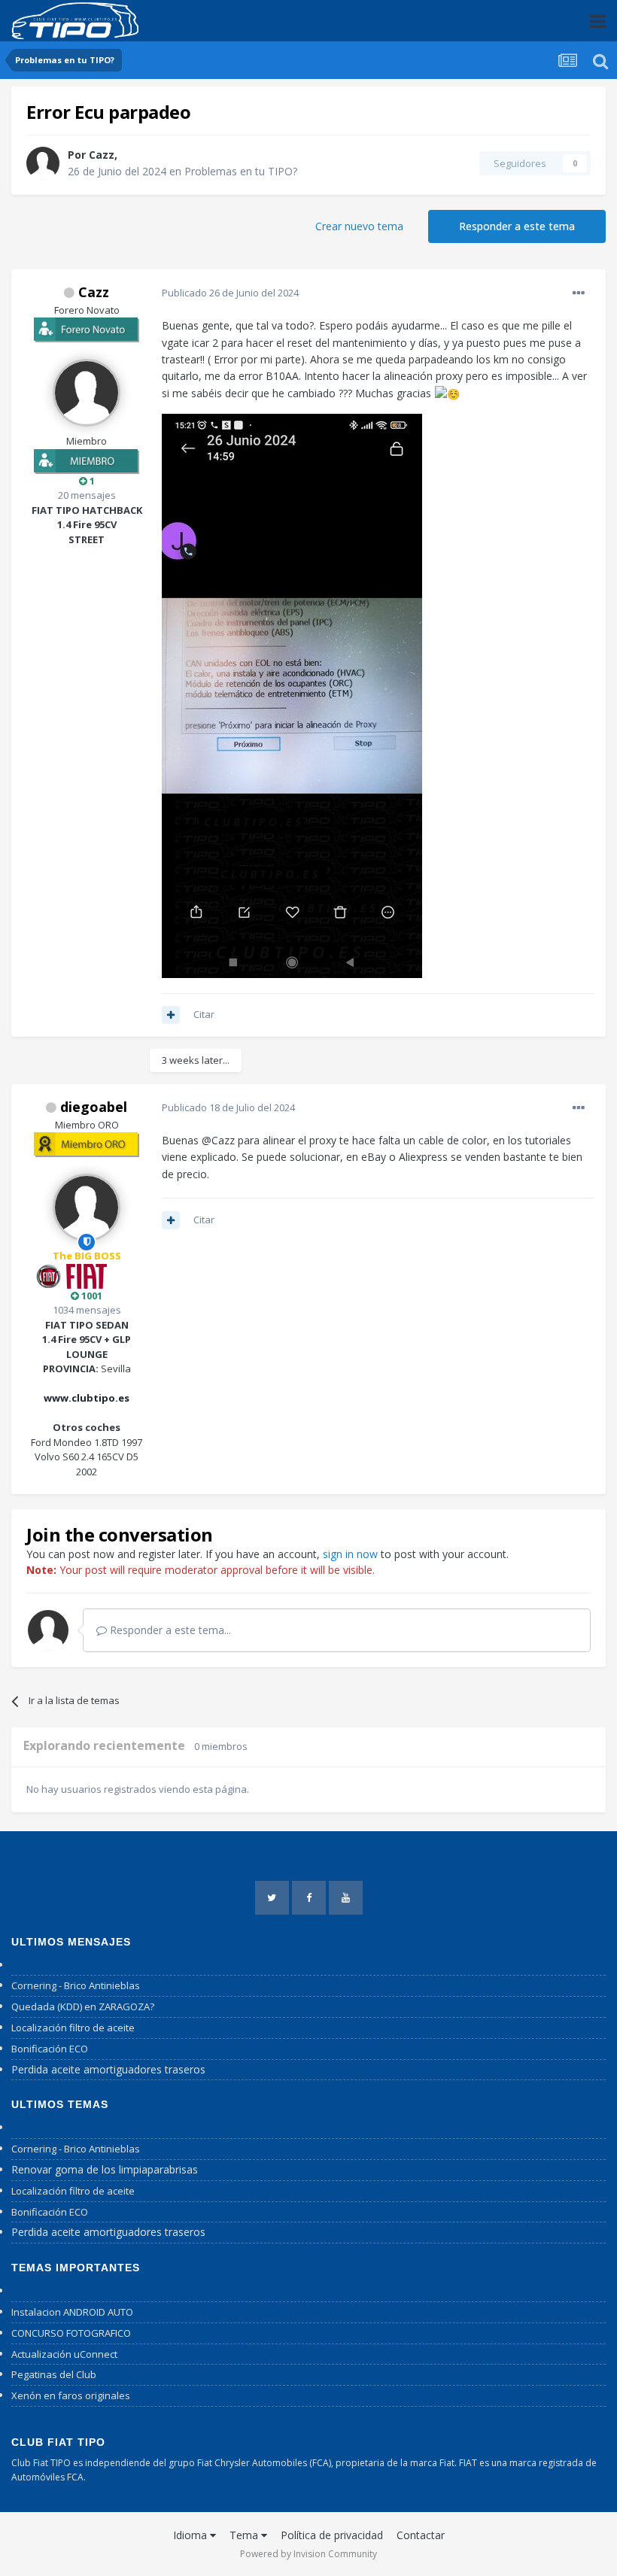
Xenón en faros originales (71, 2395)
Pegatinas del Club (54, 2374)
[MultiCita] (171, 1015)
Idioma (191, 2535)
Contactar (421, 2535)
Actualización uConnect (64, 2354)
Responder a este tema (517, 226)
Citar (204, 1014)
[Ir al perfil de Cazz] (43, 163)
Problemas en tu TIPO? (241, 171)
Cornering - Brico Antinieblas (76, 1985)
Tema (245, 2535)
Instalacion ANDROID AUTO (72, 2312)
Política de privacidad (332, 2535)
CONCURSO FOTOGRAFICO (71, 2333)
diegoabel (94, 1107)
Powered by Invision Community (308, 2554)
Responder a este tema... (169, 1630)
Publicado (230, 293)
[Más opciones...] (579, 293)
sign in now (350, 1554)
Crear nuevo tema (359, 226)
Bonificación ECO (50, 2049)
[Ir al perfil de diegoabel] (87, 1207)
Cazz (102, 155)
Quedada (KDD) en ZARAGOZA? (83, 2006)
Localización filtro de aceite (73, 2028)
